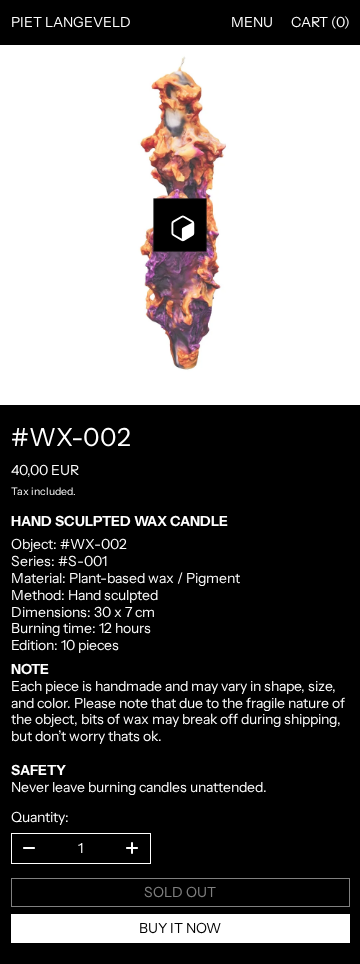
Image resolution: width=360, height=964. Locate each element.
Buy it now (180, 928)
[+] (133, 848)
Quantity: (40, 817)
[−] (29, 848)
